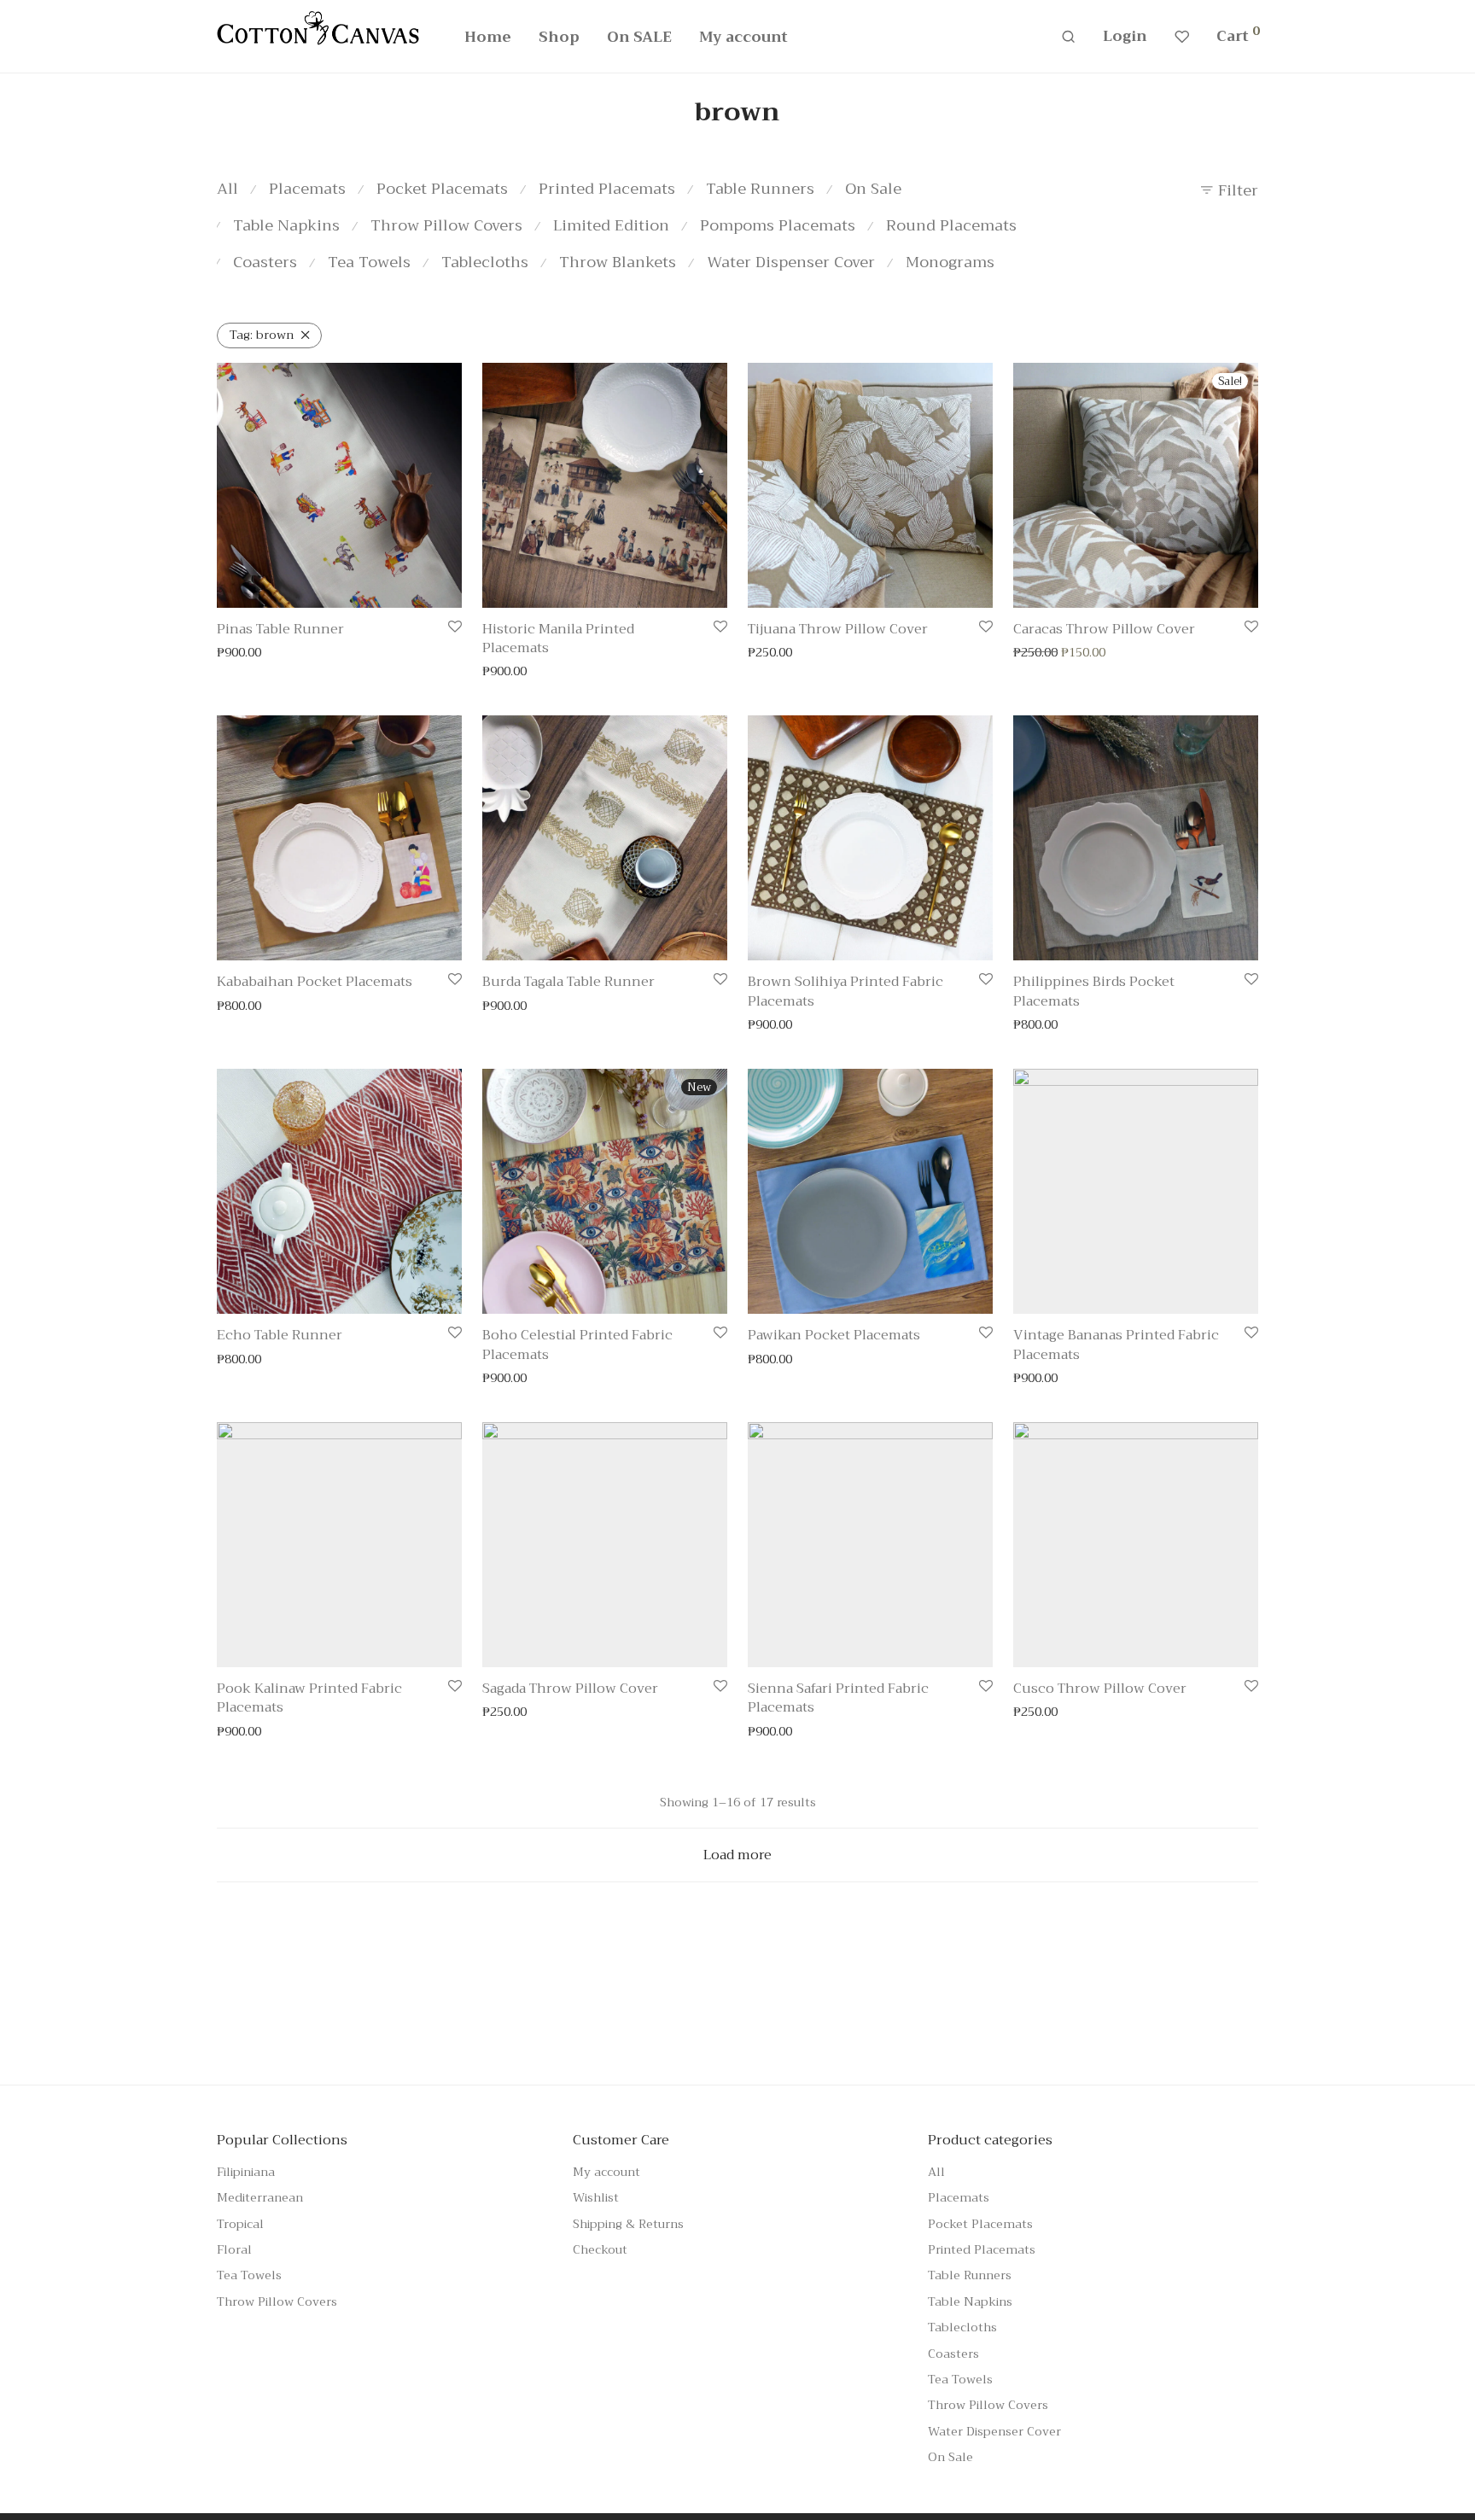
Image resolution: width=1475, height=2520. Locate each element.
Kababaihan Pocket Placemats (315, 982)
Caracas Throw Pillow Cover (1104, 629)
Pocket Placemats (442, 189)
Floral (234, 2249)
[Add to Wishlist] (455, 628)
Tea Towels (369, 262)
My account (743, 37)
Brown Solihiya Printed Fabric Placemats (845, 991)
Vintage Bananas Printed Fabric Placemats (1116, 1345)
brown (262, 335)
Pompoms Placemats (778, 225)
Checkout (600, 2249)
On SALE (639, 37)
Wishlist (596, 2197)
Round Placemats (951, 225)
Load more (737, 1855)
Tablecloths (485, 262)
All (227, 189)
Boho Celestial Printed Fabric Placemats (577, 1345)
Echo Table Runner (280, 1335)
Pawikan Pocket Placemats (834, 1335)
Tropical (240, 2224)
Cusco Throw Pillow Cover (1100, 1689)
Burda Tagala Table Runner (568, 982)
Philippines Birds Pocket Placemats (1094, 991)
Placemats (307, 189)
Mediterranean (260, 2197)
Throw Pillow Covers (446, 225)
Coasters (265, 262)
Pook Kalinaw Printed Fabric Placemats (309, 1698)
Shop (559, 37)
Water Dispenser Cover (791, 262)
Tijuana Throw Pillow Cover (838, 629)
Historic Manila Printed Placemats (558, 639)
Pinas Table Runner (280, 629)
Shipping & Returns (628, 2224)
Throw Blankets (618, 262)
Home (488, 37)
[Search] (1068, 37)
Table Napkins (286, 225)
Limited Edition (611, 225)
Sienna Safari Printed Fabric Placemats (838, 1698)
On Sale (873, 189)
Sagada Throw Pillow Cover (570, 1689)
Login (1125, 36)
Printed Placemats (607, 189)
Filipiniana (246, 2172)
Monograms (950, 262)
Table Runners (760, 189)
